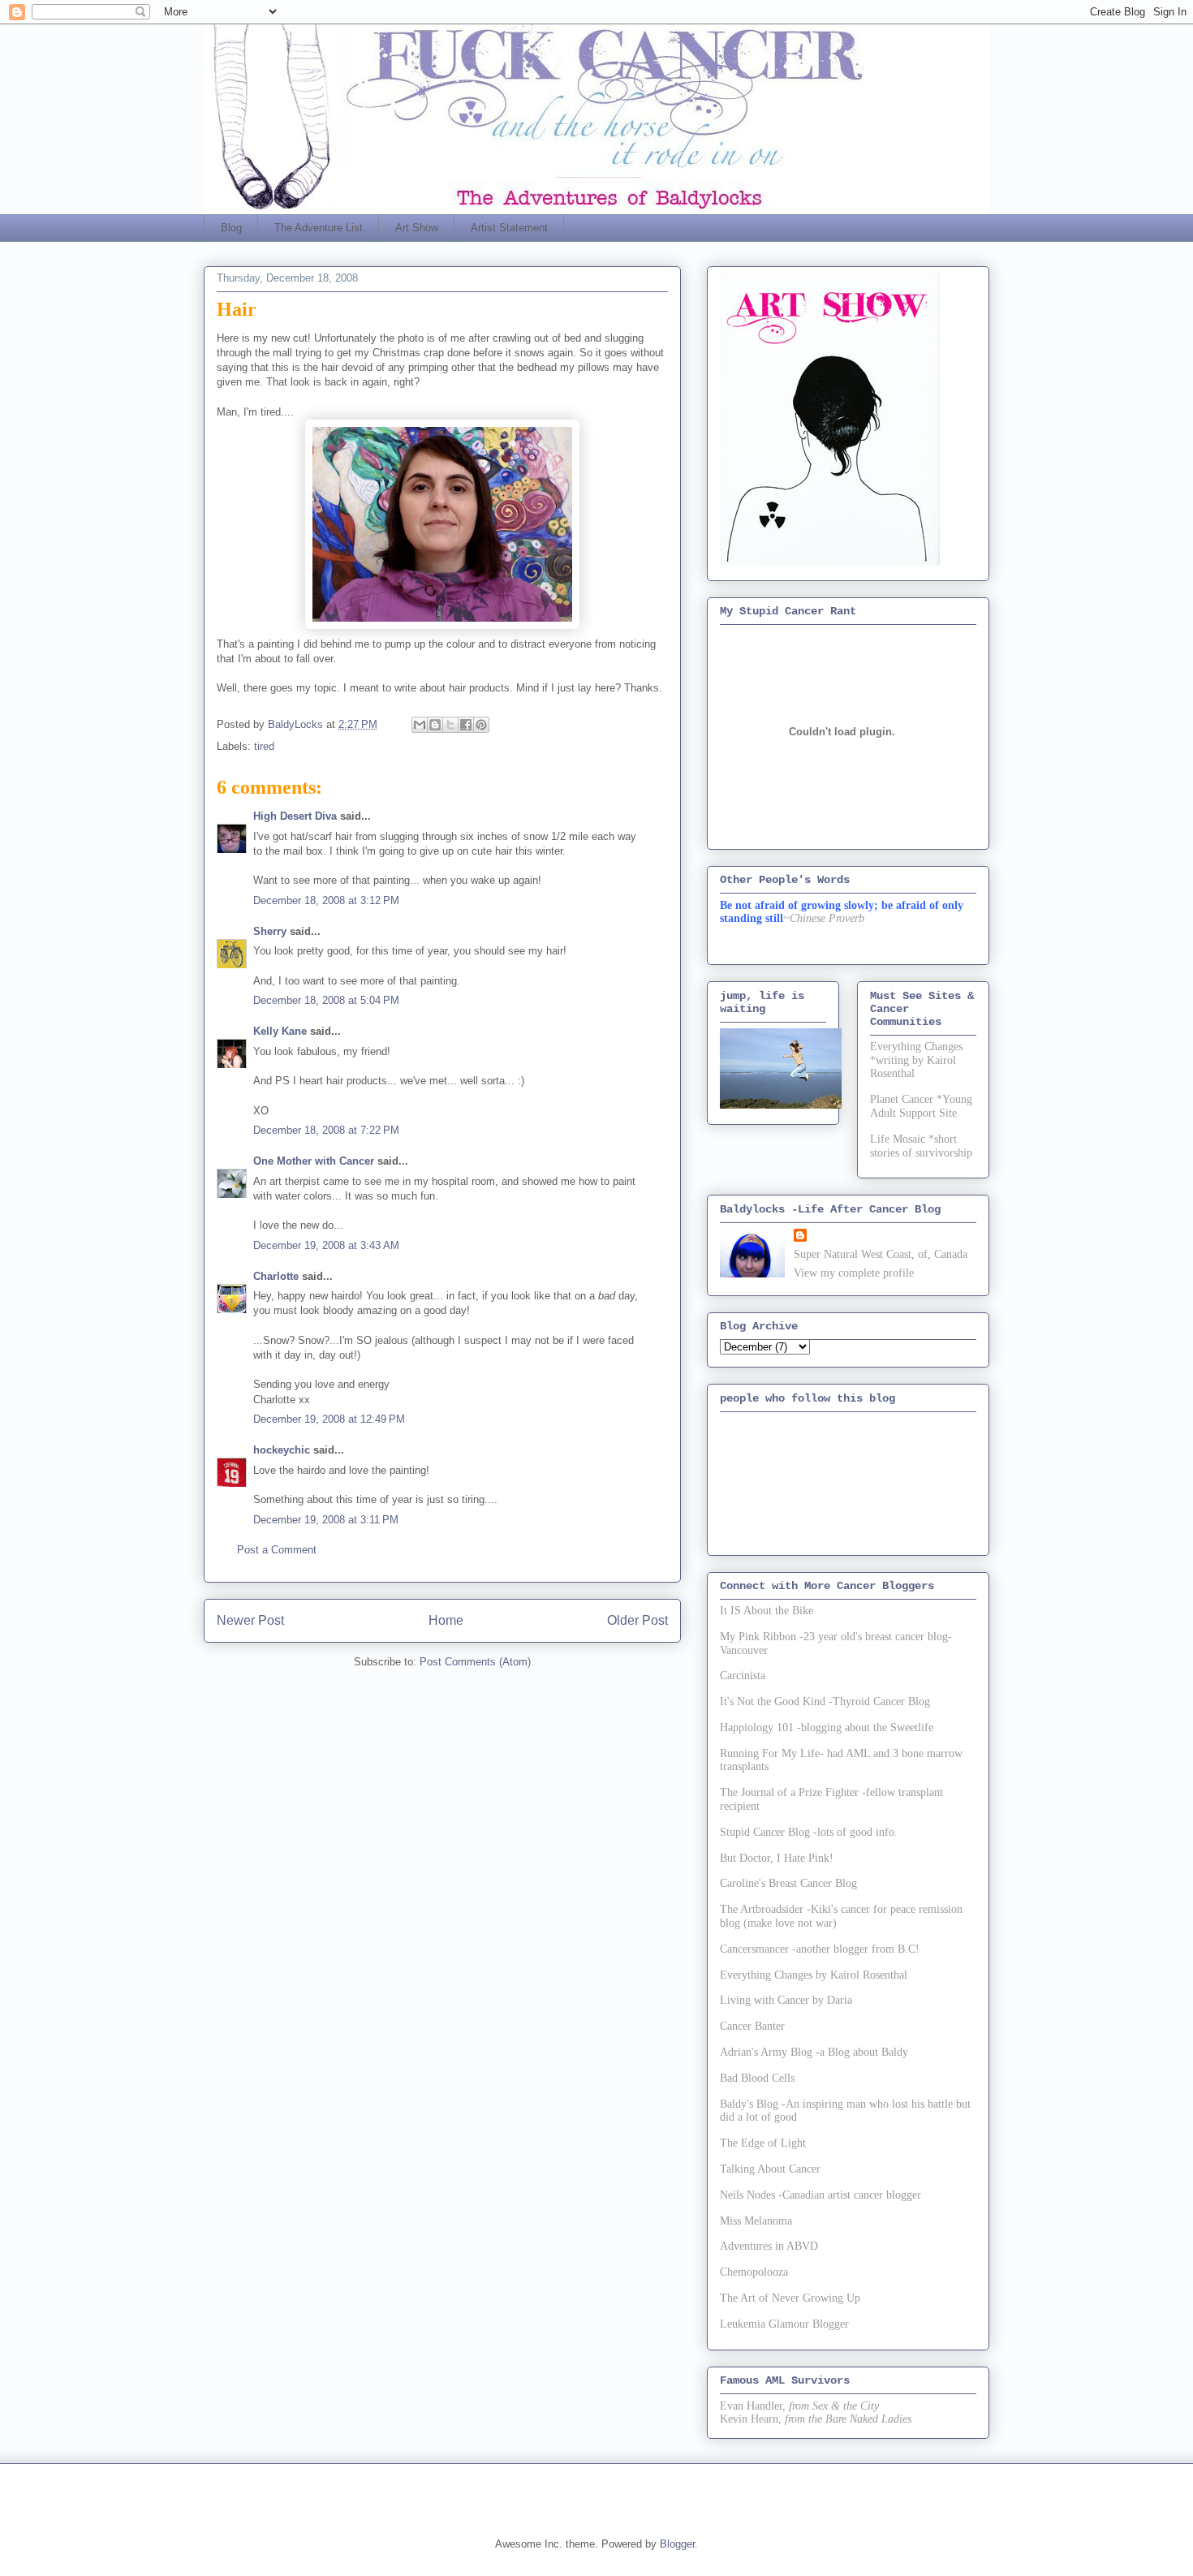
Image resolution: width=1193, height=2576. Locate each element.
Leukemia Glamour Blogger (784, 2324)
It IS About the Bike (767, 1611)
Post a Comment (277, 1550)
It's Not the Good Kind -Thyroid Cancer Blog (825, 1702)
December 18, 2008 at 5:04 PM (326, 1000)
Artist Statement (509, 228)
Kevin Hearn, (751, 2419)
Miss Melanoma (756, 2221)
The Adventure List (319, 228)
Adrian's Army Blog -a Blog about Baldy (814, 2052)
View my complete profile (854, 1273)
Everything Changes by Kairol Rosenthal (814, 1975)
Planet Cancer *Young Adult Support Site (921, 1106)
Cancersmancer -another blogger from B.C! (820, 1949)
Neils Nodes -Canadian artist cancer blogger (820, 2195)
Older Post (637, 1620)
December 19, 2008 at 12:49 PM (329, 1419)
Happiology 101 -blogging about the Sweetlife (827, 1727)
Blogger (677, 2544)
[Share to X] (450, 725)
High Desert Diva (295, 816)
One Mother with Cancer (314, 1161)
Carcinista (743, 1676)
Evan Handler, (753, 2406)
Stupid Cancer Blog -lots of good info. (809, 1832)
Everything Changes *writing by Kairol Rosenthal (916, 1060)
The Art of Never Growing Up (790, 2298)
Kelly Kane (280, 1031)
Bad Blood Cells (757, 2078)
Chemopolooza (754, 2272)
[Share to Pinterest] (481, 725)
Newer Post (250, 1620)
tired (264, 746)
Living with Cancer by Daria (786, 2000)
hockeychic (282, 1450)
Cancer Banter (752, 2026)
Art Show (417, 228)
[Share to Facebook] (466, 725)
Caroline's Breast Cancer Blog (788, 1883)
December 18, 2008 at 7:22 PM (326, 1130)
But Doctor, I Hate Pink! (777, 1858)
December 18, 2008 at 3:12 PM (326, 900)
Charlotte (276, 1276)
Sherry (270, 931)
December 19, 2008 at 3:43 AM (326, 1245)
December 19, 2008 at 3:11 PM (326, 1520)
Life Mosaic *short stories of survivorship (921, 1146)
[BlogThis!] (435, 725)
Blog (231, 228)
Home (446, 1620)
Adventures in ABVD (769, 2246)
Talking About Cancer (770, 2169)
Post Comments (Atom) (475, 1662)
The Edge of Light (763, 2143)
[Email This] (420, 725)
